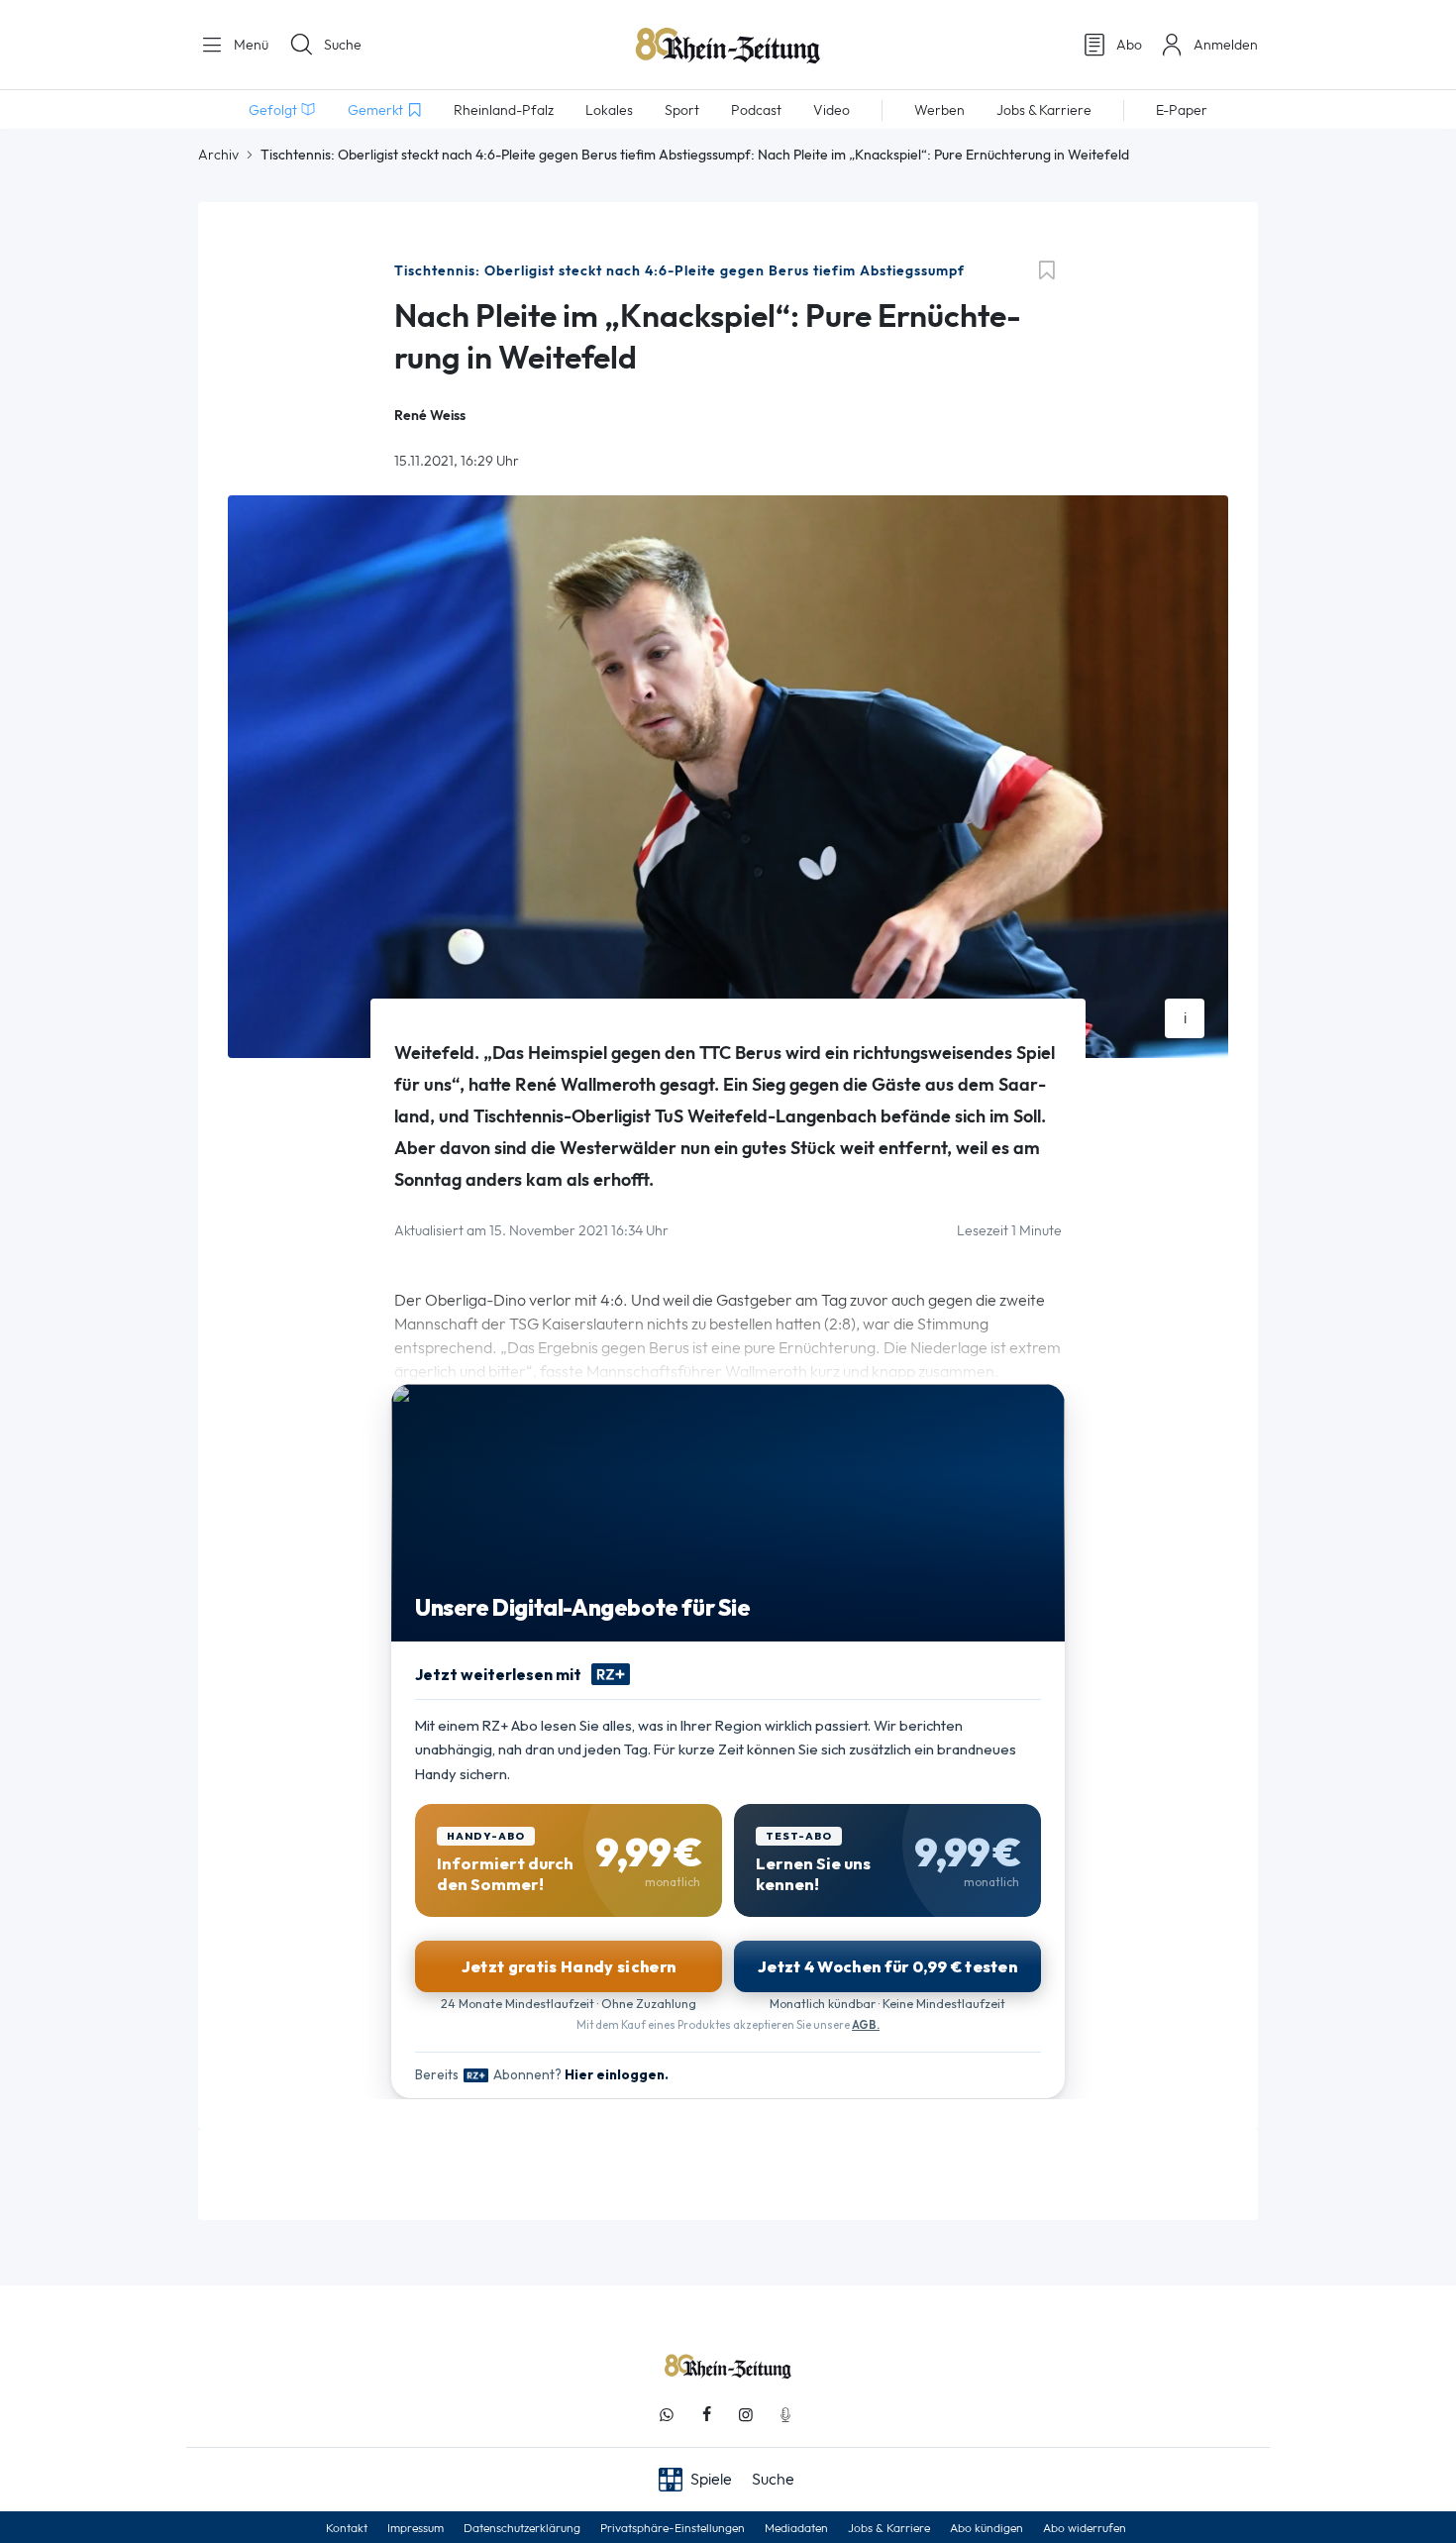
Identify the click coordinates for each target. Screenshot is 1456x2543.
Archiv (218, 155)
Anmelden (1226, 45)
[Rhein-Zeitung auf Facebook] (706, 2415)
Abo (1129, 45)
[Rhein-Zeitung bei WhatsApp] (667, 2415)
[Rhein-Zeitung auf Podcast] (785, 2415)
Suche (343, 45)
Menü (249, 45)
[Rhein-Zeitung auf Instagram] (746, 2415)
